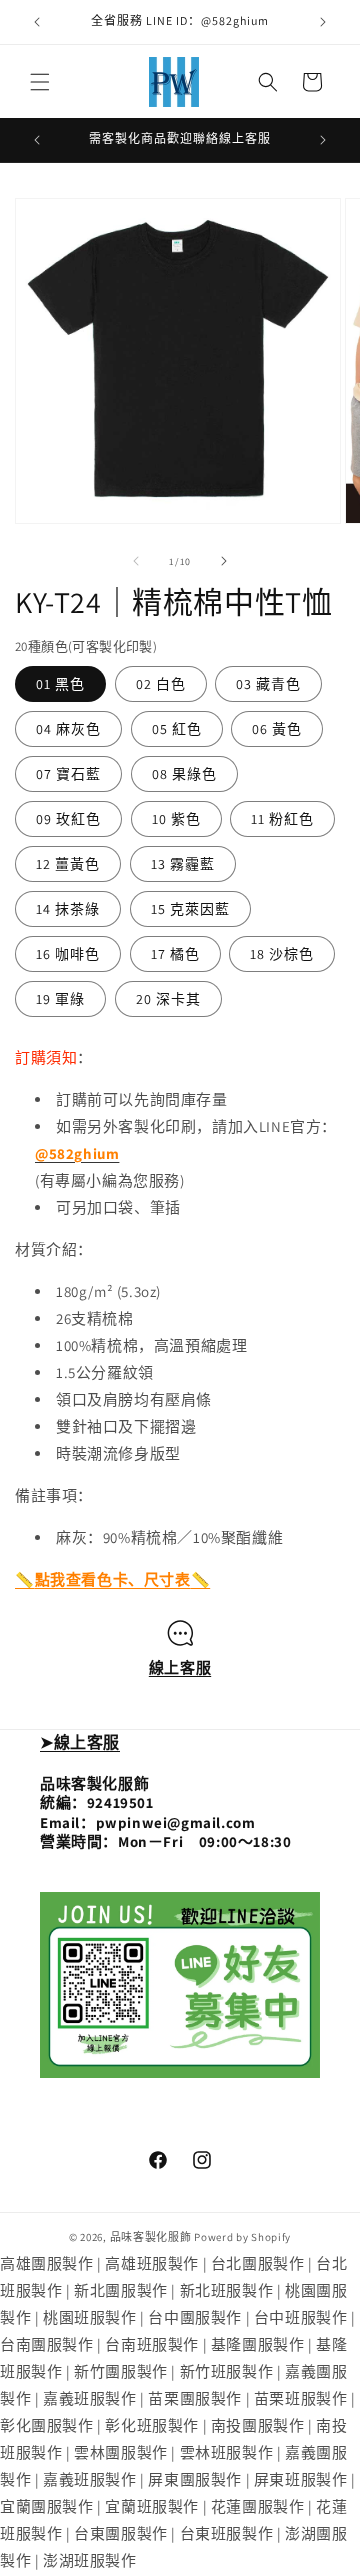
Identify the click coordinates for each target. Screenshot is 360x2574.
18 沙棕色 (282, 954)
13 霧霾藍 (183, 864)
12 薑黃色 (68, 864)
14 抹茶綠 (68, 909)
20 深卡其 (168, 999)
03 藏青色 (268, 684)
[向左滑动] (136, 561)
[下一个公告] (323, 22)
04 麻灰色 (68, 729)
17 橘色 (175, 954)
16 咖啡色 (68, 954)
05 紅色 (177, 729)
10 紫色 (176, 819)
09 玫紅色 (68, 819)
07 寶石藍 (68, 774)
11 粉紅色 (282, 819)
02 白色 (161, 684)
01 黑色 (60, 684)
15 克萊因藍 (190, 909)
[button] (40, 82)
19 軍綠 (60, 999)
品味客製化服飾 (151, 2237)
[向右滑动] (224, 561)
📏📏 (112, 1579)
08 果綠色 (184, 774)
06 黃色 (277, 729)
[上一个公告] (37, 22)
